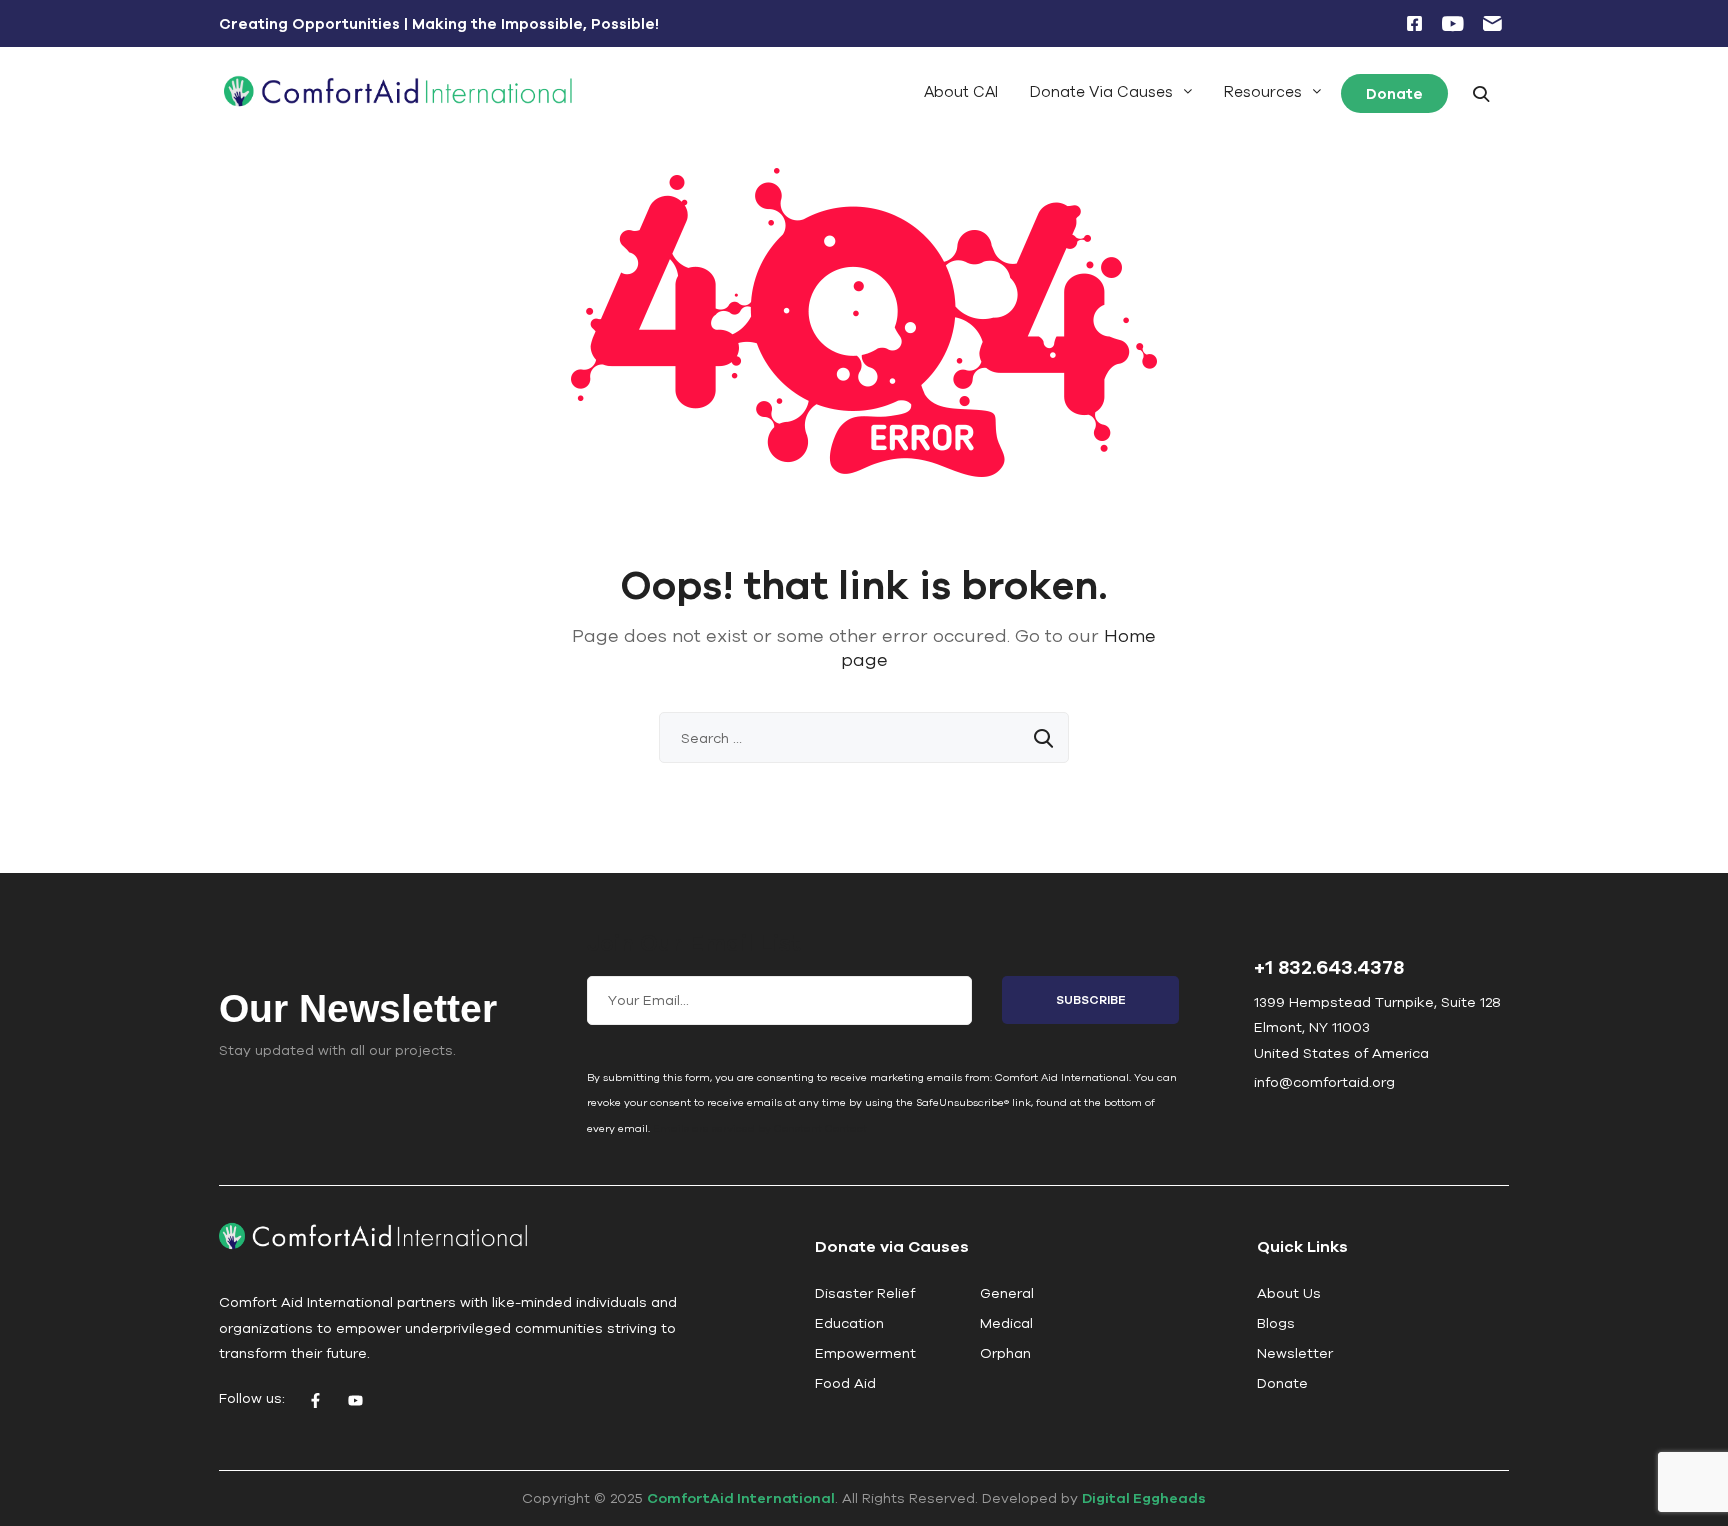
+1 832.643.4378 (1329, 966)
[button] (1111, 91)
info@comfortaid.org (1324, 1082)
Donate (1394, 93)
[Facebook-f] (315, 1401)
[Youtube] (355, 1401)
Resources (1263, 91)
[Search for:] (864, 738)
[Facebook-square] (1414, 24)
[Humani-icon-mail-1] (1492, 24)
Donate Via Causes (1101, 91)
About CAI (961, 91)
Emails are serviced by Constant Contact (760, 1128)
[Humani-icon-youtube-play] (1453, 24)
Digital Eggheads (1144, 1498)
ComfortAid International (741, 1498)
